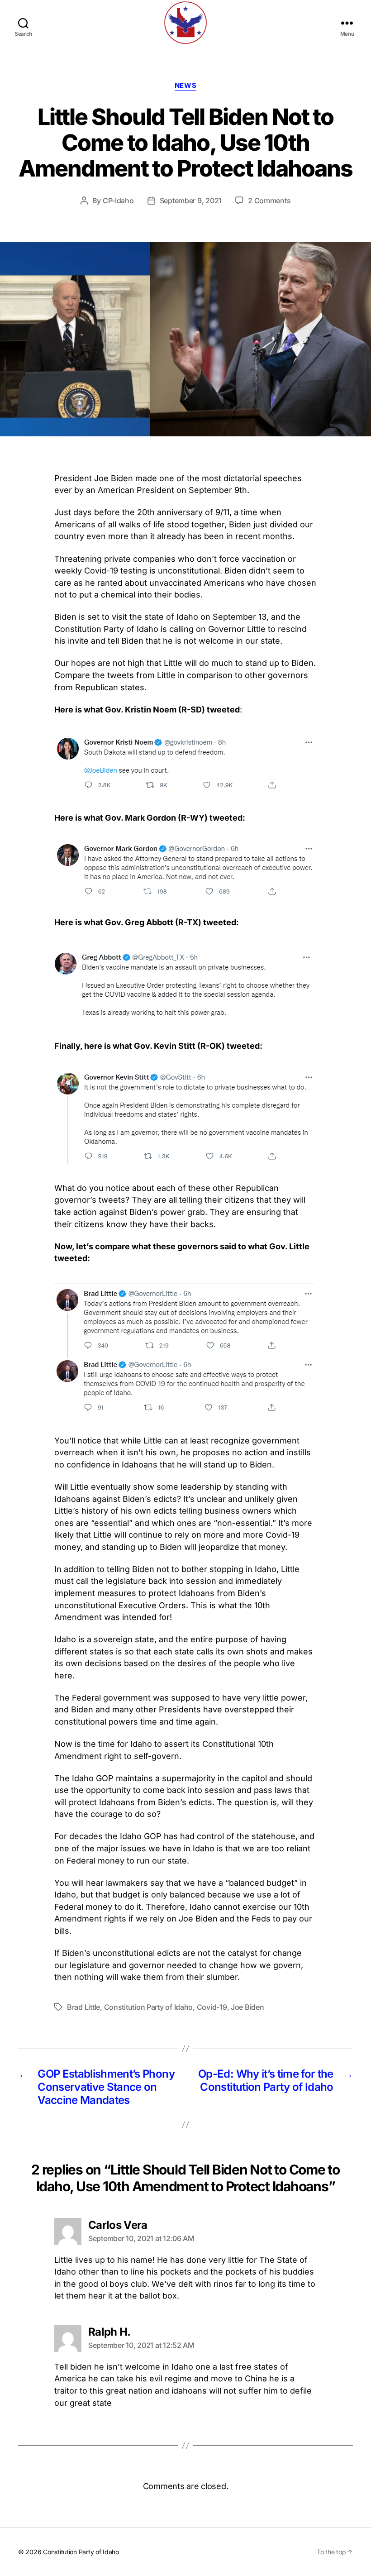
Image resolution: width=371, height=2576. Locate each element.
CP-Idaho (118, 201)
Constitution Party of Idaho (149, 2007)
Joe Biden (247, 2007)
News (185, 86)
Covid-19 (212, 2007)
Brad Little (83, 2007)
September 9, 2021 (191, 201)
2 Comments (269, 201)
